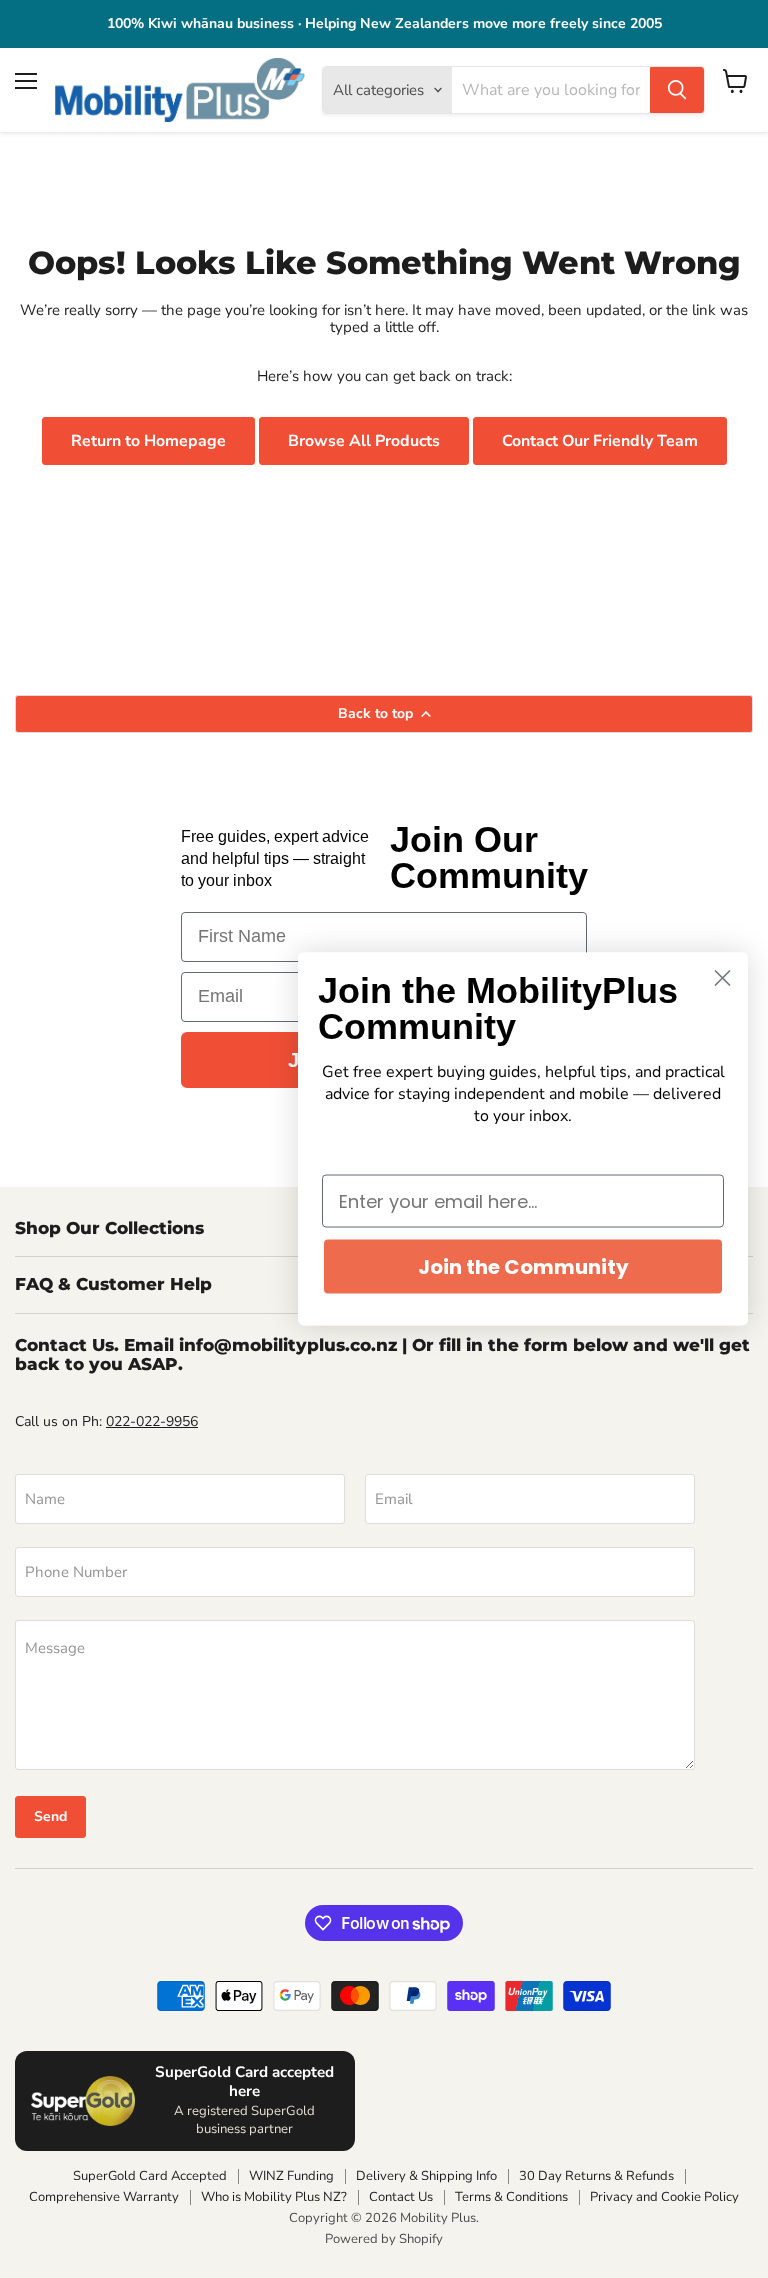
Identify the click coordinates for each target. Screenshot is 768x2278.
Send (50, 1816)
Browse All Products (364, 441)
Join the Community (523, 1267)
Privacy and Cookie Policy (664, 2197)
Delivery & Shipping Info (426, 2176)
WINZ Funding (291, 2176)
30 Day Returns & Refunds (596, 2176)
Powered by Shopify (384, 2239)
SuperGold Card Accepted (150, 2176)
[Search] (677, 90)
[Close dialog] (722, 978)
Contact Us (401, 2197)
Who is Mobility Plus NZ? (274, 2197)
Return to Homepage (148, 441)
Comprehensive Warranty (104, 2197)
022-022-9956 (152, 1421)
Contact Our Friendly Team (600, 441)
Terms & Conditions (511, 2197)
